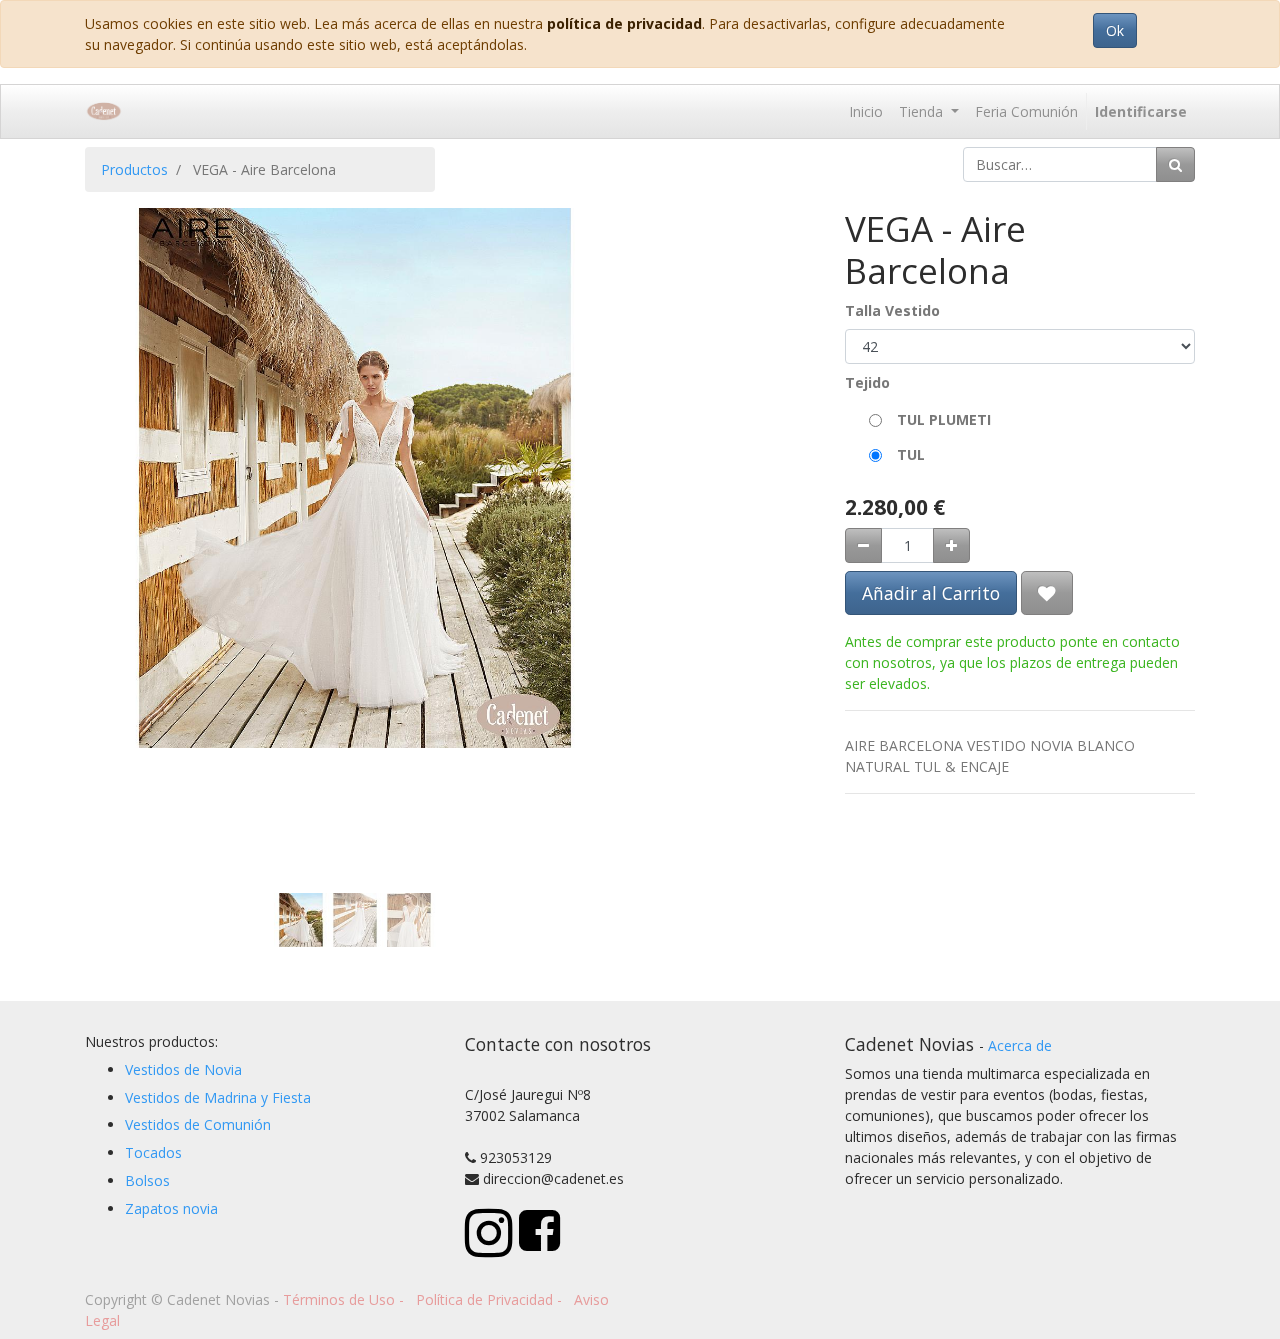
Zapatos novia (171, 1208)
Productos (134, 169)
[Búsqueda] (1175, 164)
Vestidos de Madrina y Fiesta (218, 1097)
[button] (125, 408)
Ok (1115, 30)
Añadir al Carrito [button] (931, 593)
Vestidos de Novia (183, 1069)
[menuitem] (866, 111)
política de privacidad (624, 23)
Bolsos (147, 1180)
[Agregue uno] (951, 545)
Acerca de (1020, 1045)
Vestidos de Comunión (198, 1124)
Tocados (153, 1152)
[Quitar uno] (863, 545)
